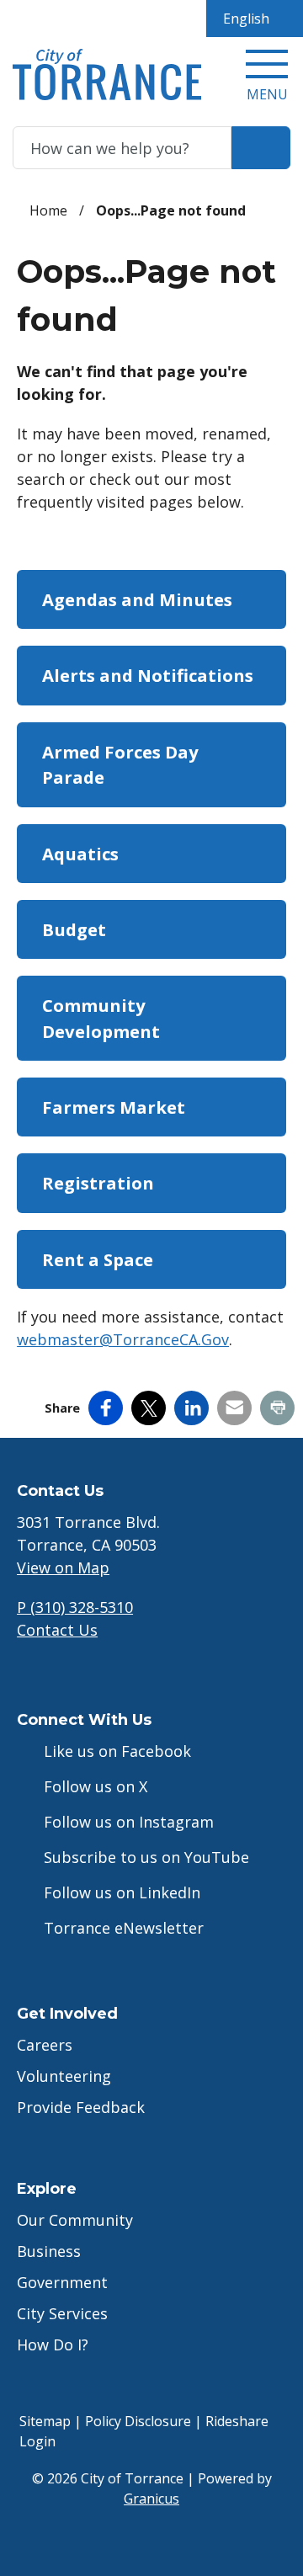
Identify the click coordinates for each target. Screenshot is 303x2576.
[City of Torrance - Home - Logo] (107, 75)
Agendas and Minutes (137, 599)
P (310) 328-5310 (75, 1607)
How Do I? (53, 2344)
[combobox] (255, 19)
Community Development (101, 1018)
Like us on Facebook (117, 1751)
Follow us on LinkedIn (122, 1892)
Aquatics (80, 854)
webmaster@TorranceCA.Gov (123, 1339)
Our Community (75, 2220)
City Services (62, 2313)
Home (48, 210)
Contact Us (57, 1630)
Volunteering (64, 2076)
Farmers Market (114, 1107)
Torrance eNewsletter (124, 1928)
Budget (74, 929)
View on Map (63, 1567)
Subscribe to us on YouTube (146, 1857)
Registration (98, 1183)
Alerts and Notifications (148, 675)
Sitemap (45, 2421)
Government (62, 2282)
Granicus (151, 2499)
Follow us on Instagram (129, 1822)
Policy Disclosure (138, 2421)
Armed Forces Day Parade (120, 764)
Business (49, 2251)
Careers (45, 2045)
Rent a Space (98, 1259)
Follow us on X (96, 1786)
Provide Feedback (81, 2107)
